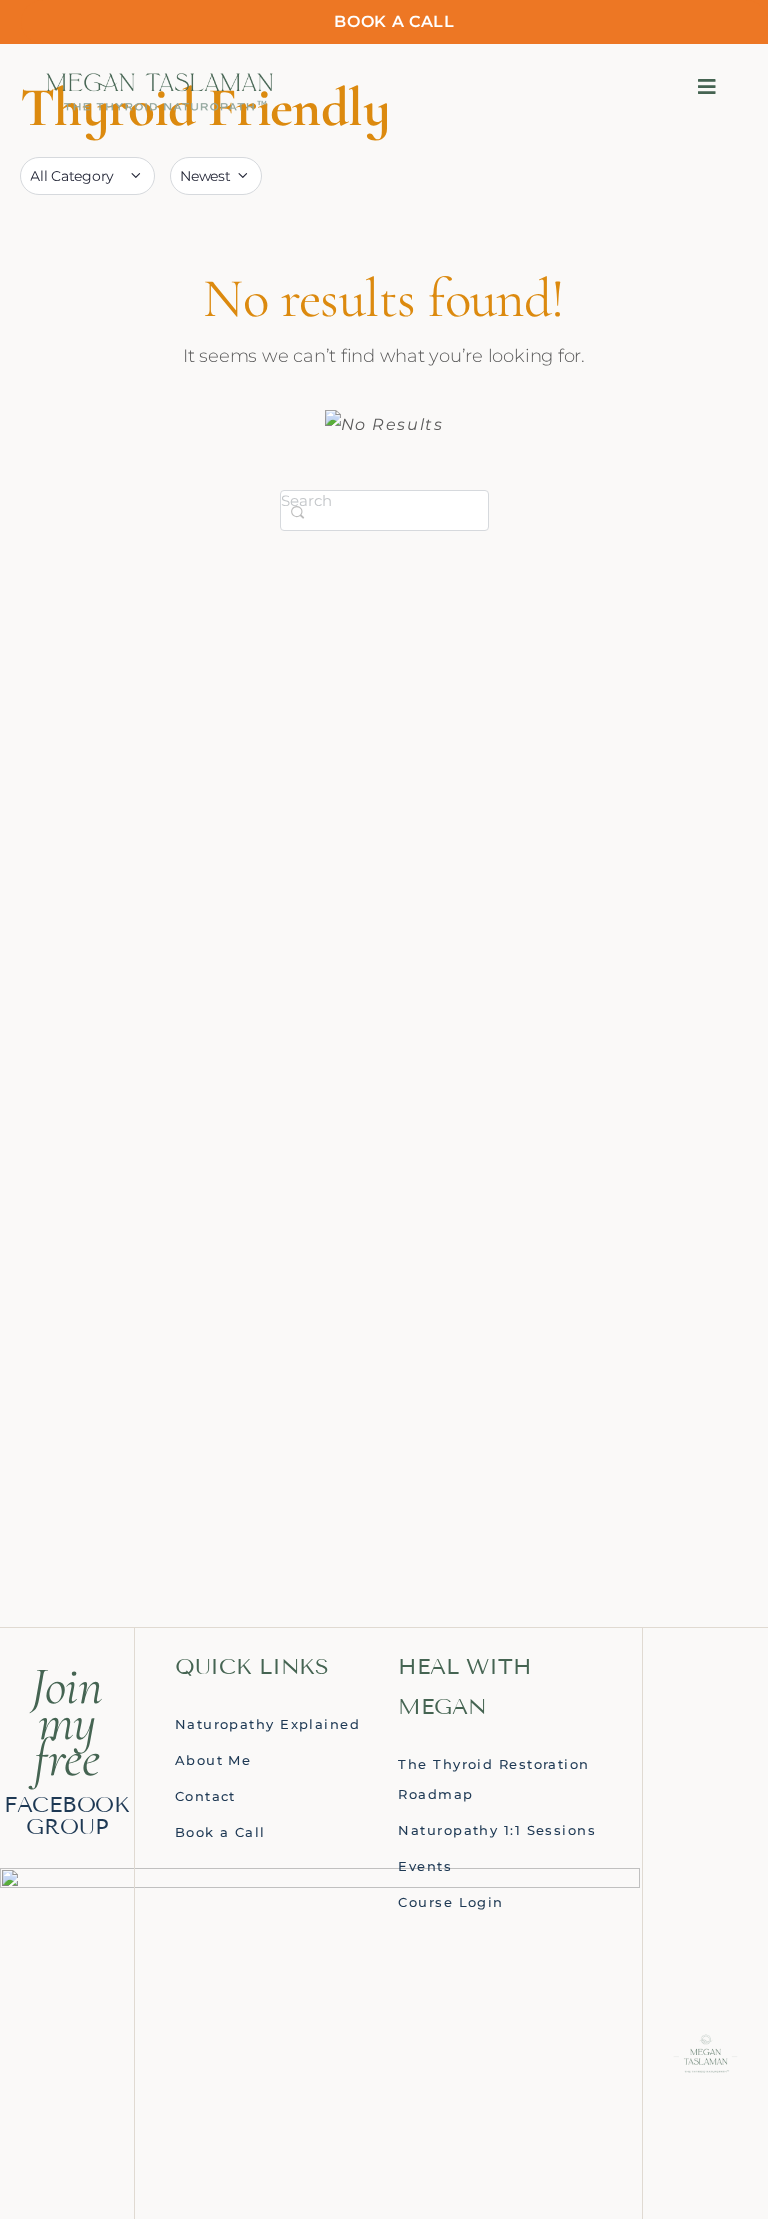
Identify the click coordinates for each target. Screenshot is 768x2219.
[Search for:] (384, 509)
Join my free (67, 1722)
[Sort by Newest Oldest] (216, 176)
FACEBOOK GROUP (67, 1815)
